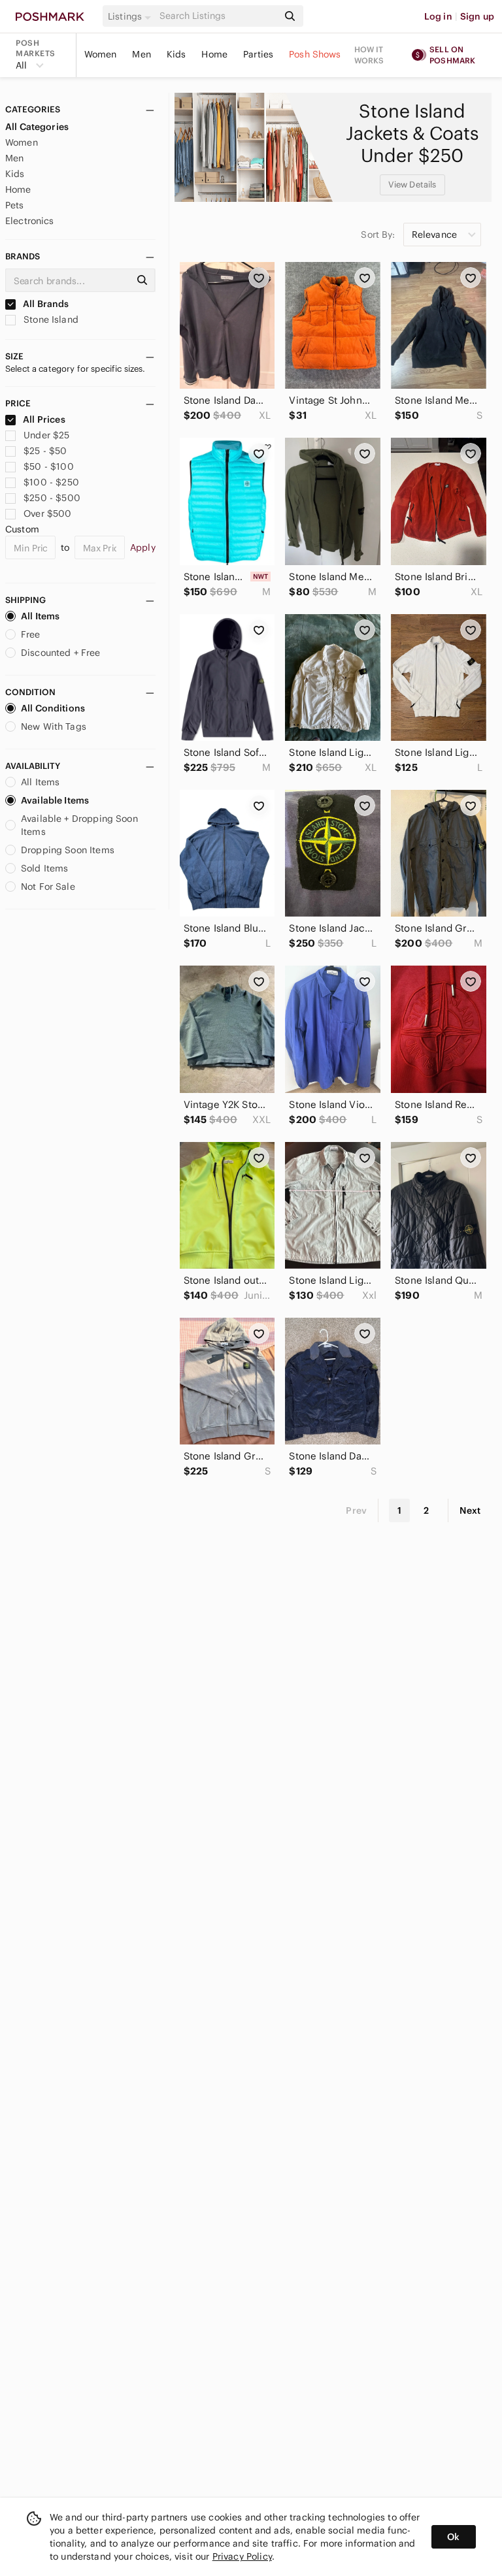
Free (31, 634)
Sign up (477, 16)
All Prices (44, 419)
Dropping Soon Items (68, 850)
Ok (453, 2537)
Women (101, 54)
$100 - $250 (51, 482)
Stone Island (50, 319)
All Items (40, 616)
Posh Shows (315, 54)
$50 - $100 (49, 466)
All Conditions (53, 708)
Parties (258, 54)
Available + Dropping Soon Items (79, 825)
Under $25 (46, 435)
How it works (369, 55)
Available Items (55, 800)
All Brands (45, 304)
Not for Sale (48, 887)
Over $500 (47, 514)
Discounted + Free (61, 653)
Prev (356, 1510)
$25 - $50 (45, 451)
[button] (131, 16)
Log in (438, 16)
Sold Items (45, 868)
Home (214, 54)
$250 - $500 (52, 498)
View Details (412, 185)
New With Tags (54, 726)
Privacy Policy (242, 2556)
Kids (176, 54)
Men (141, 54)
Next (470, 1510)
